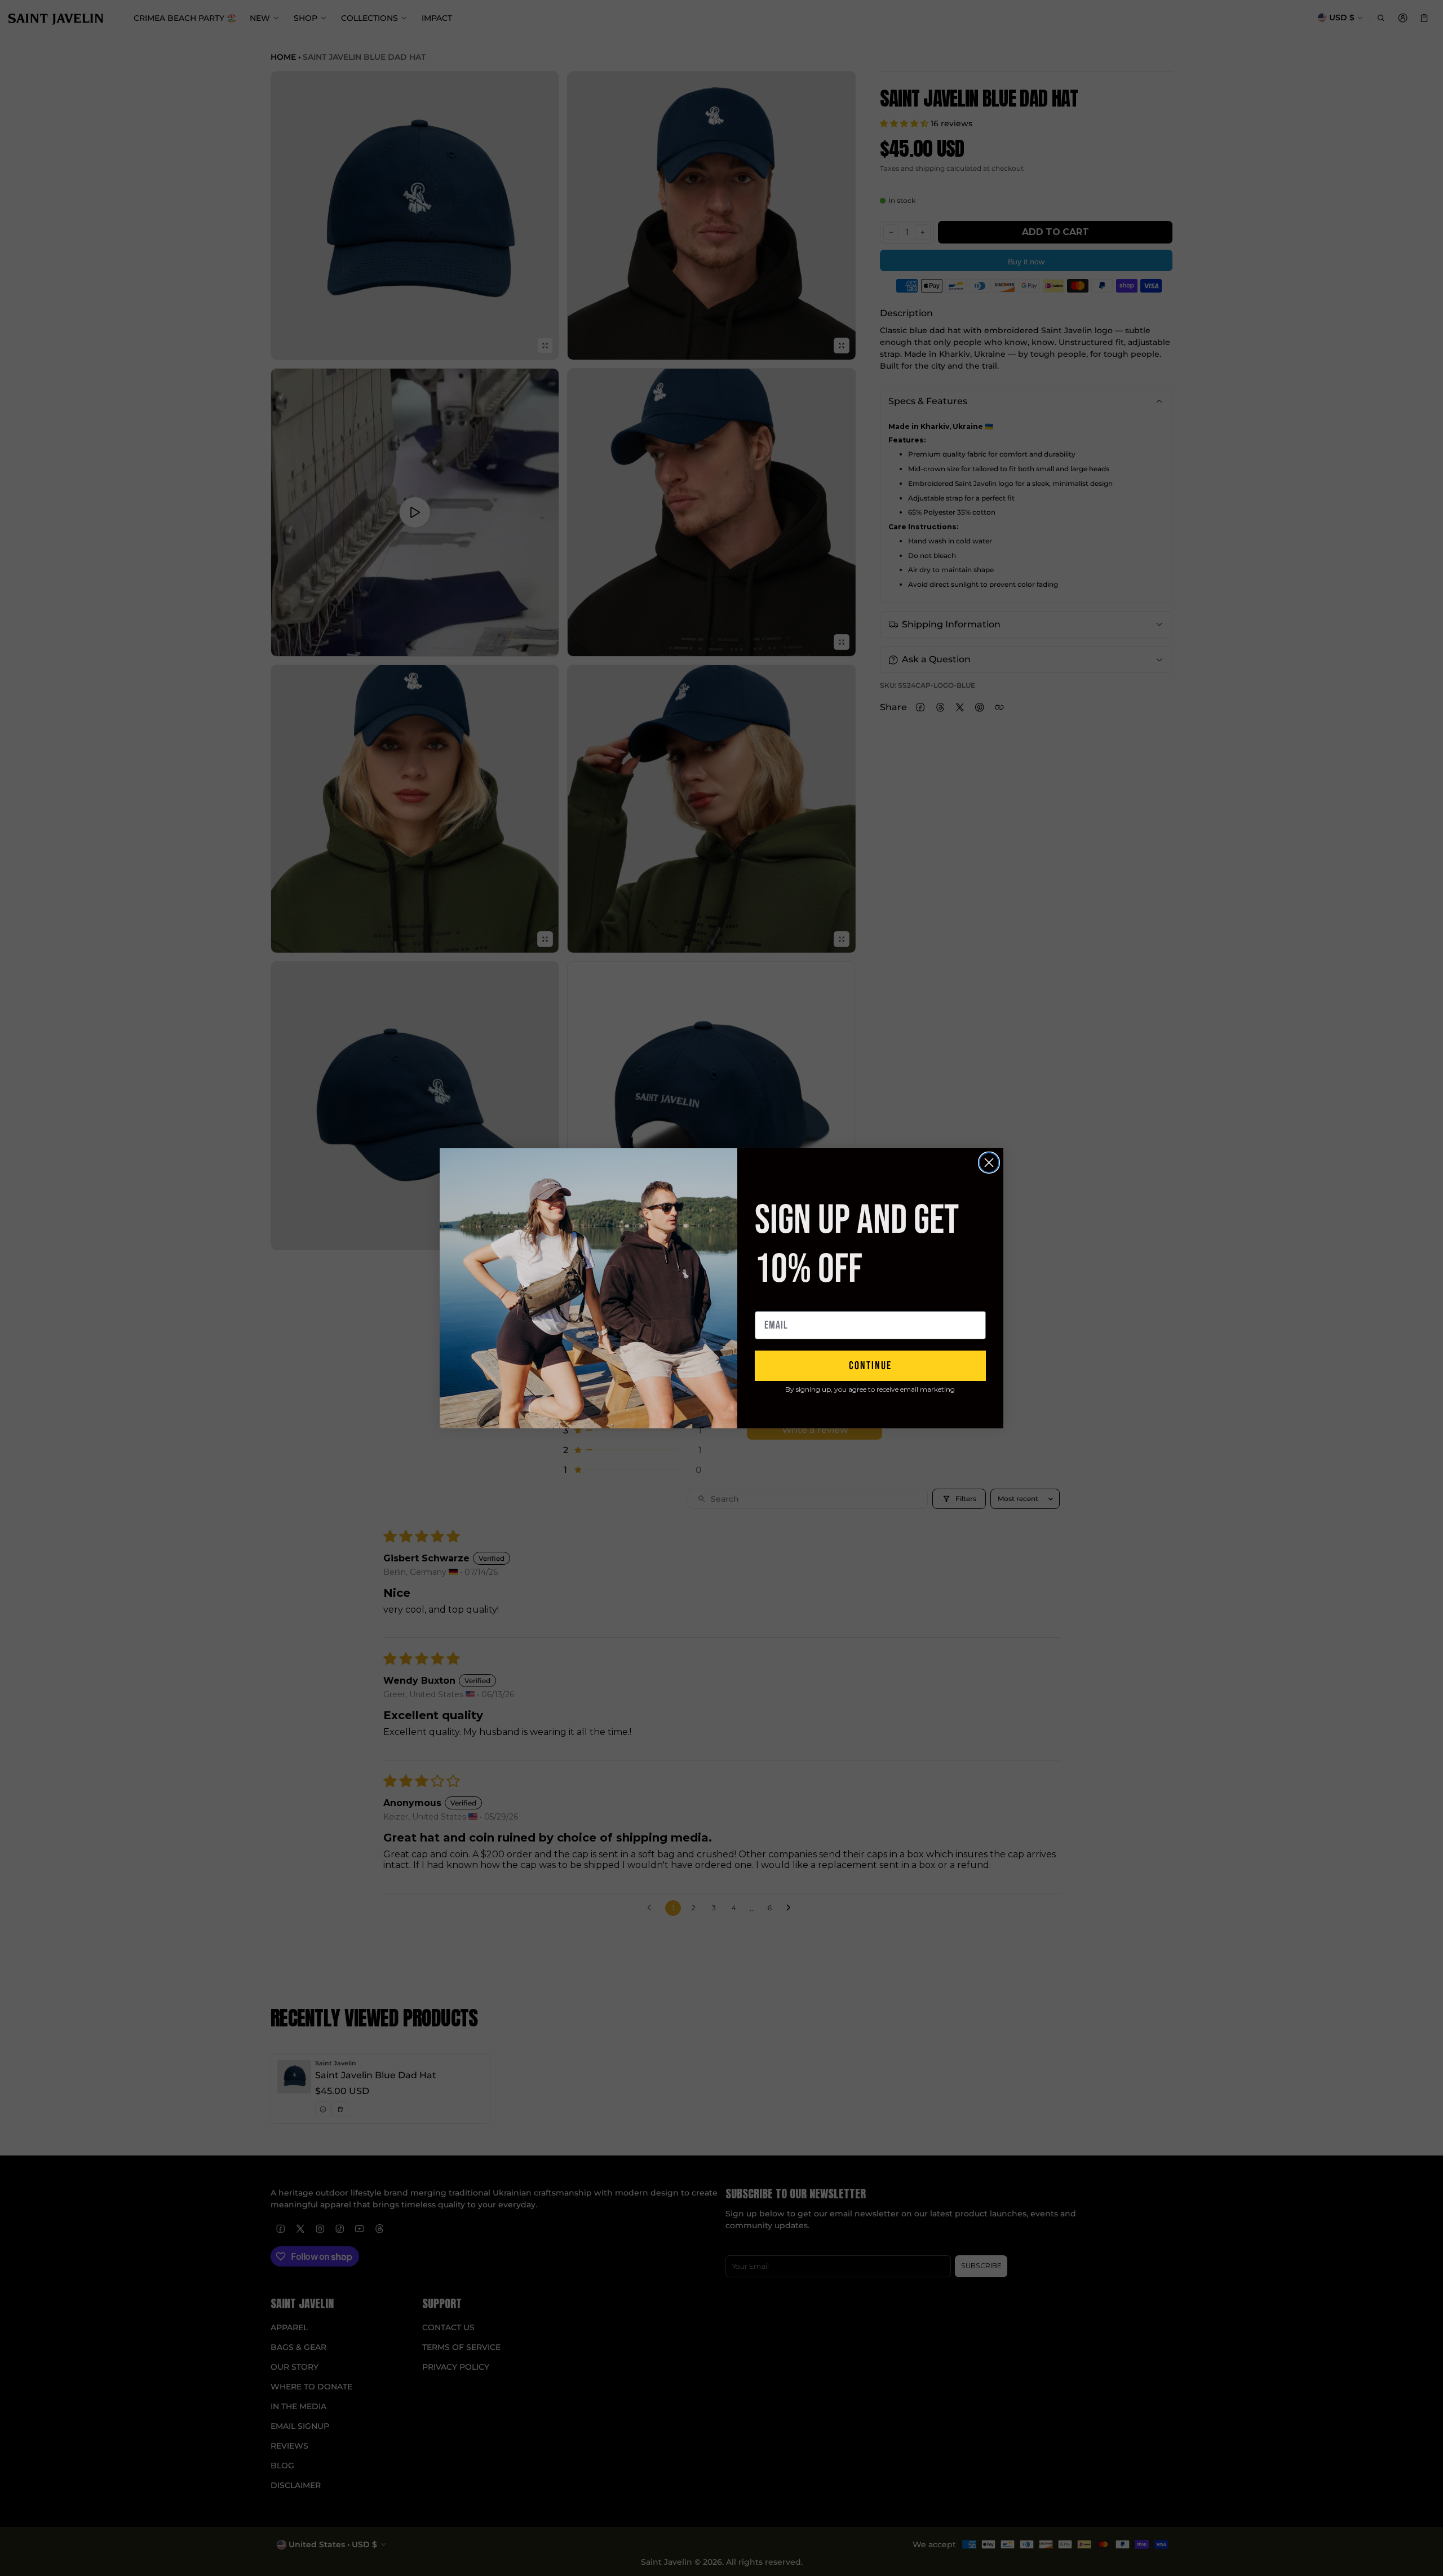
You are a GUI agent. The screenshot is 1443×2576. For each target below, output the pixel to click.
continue (870, 1366)
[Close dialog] (989, 1163)
